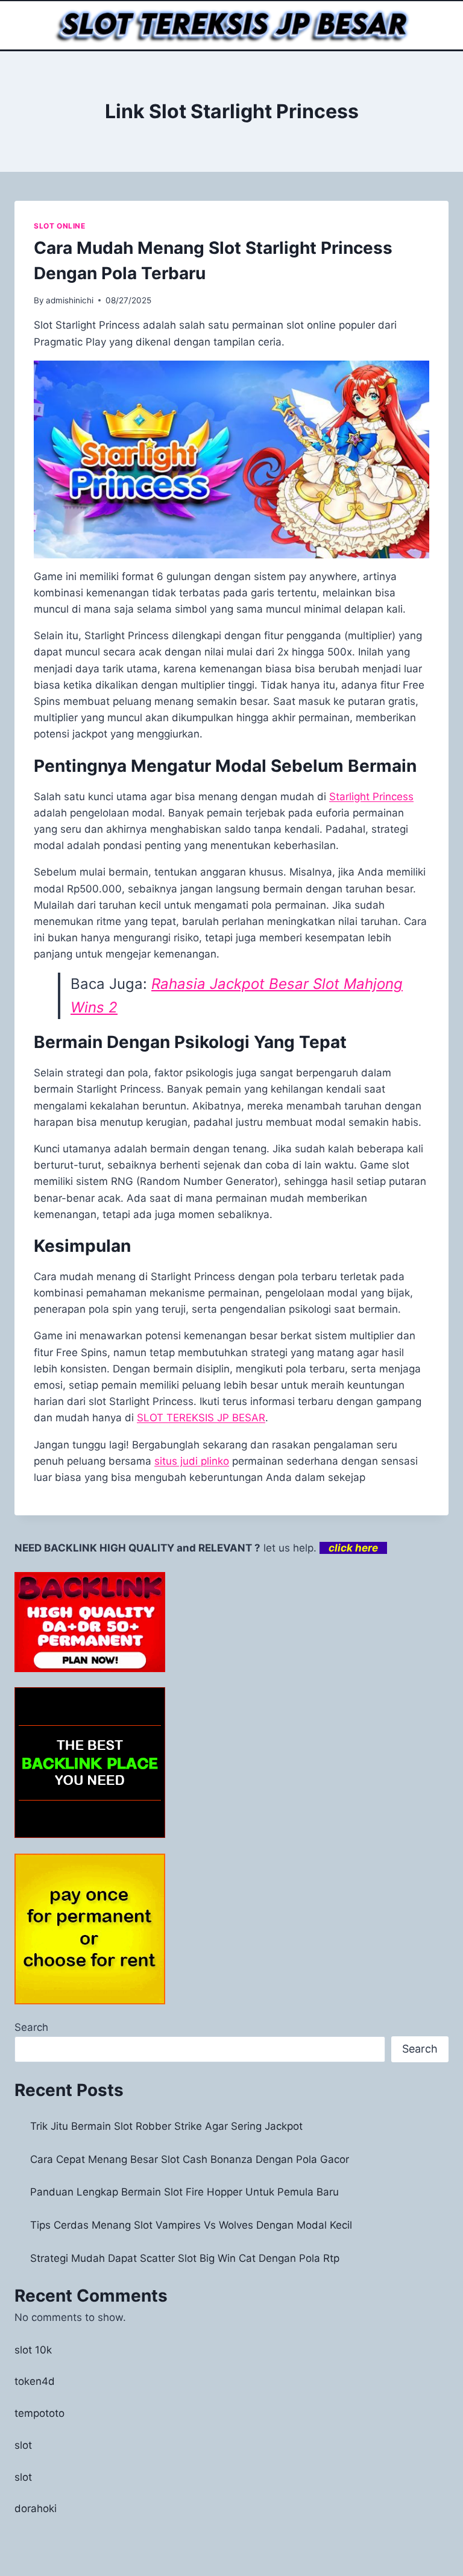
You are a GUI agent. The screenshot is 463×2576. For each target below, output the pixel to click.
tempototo (39, 2413)
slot (23, 2445)
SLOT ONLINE (60, 226)
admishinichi (70, 300)
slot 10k (33, 2350)
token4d (35, 2381)
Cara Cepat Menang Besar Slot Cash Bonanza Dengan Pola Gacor (190, 2159)
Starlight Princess (371, 797)
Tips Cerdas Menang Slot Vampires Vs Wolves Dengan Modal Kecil (191, 2225)
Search (31, 2027)
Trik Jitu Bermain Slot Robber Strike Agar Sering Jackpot (166, 2126)
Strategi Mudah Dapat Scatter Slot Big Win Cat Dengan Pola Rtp (185, 2258)
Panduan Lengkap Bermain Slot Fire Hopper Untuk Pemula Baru (184, 2192)
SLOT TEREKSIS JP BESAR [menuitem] (201, 1418)
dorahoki (36, 2508)
